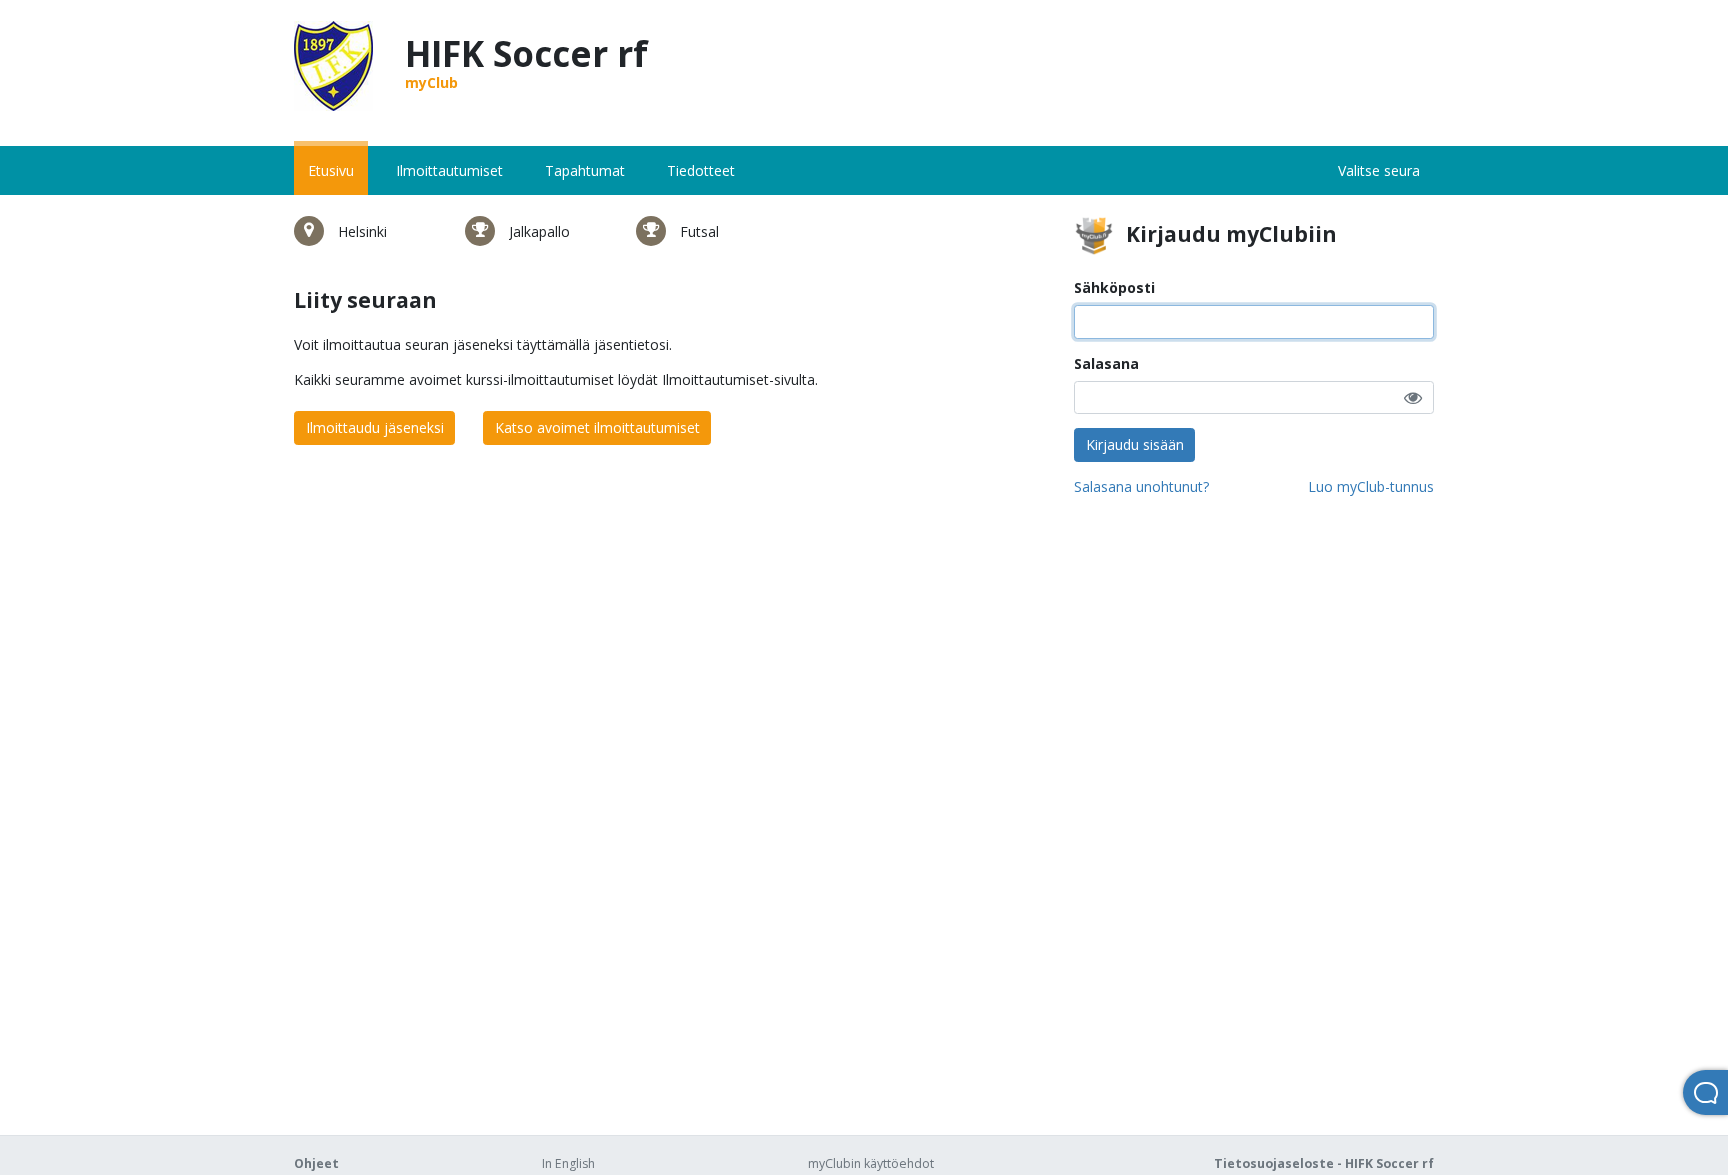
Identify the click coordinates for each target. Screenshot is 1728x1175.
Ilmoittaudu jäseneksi (375, 427)
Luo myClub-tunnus (1371, 486)
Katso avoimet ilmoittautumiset (597, 427)
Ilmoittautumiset (449, 170)
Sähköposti (1114, 287)
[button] (1413, 397)
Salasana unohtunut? (1141, 486)
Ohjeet (316, 1163)
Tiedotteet (701, 170)
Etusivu (331, 170)
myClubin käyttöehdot (871, 1163)
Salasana (1106, 363)
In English (568, 1163)
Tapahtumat (585, 170)
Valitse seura (1379, 170)
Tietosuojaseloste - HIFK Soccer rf (1324, 1163)
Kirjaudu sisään (1135, 444)
